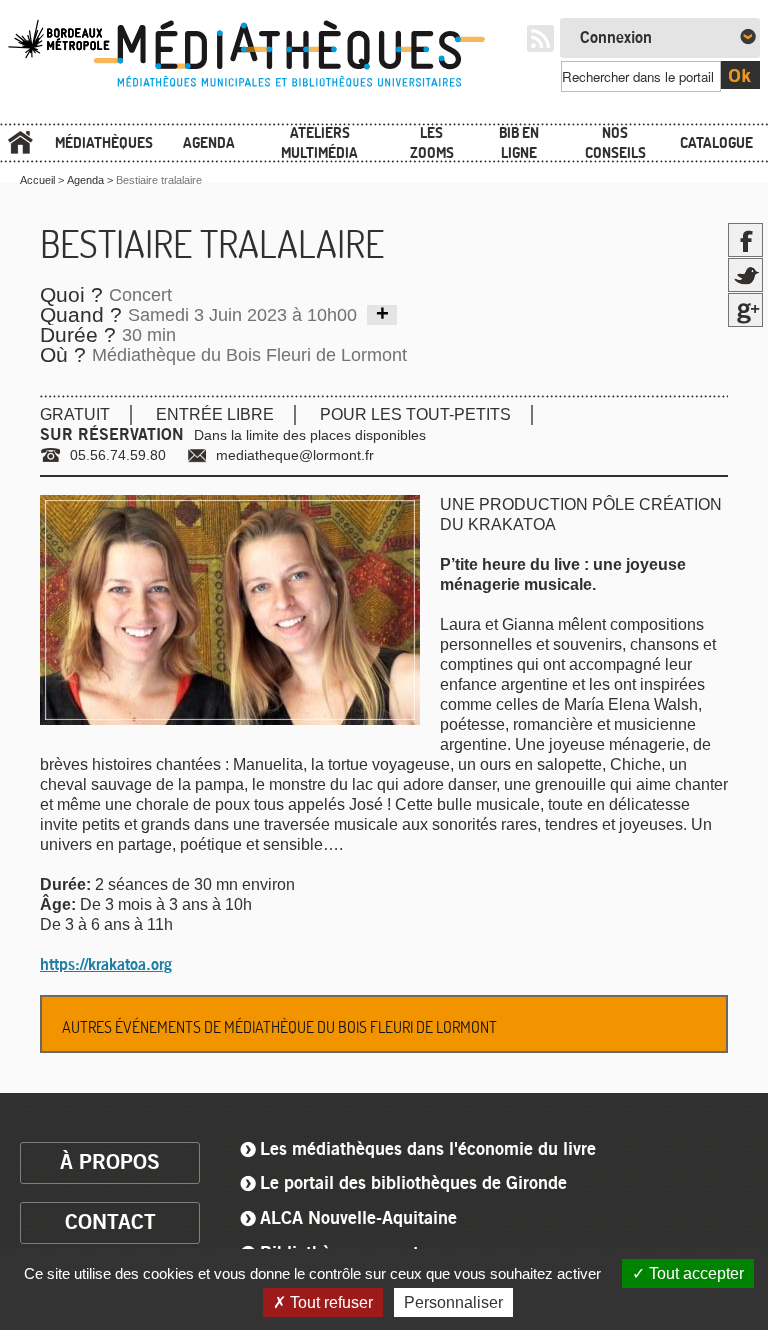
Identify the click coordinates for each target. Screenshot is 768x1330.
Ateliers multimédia (319, 142)
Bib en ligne (519, 142)
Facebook (745, 240)
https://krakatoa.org (106, 965)
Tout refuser (329, 1302)
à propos (110, 1162)
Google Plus (745, 310)
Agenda (209, 142)
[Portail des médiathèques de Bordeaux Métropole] (259, 87)
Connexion (616, 38)
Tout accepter (694, 1273)
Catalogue (716, 142)
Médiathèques (104, 142)
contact (110, 1222)
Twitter (745, 275)
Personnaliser (453, 1302)
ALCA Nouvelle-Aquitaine (358, 1219)
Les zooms (432, 142)
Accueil (20, 143)
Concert (140, 295)
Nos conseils (615, 142)
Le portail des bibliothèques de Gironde (413, 1184)
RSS (540, 38)
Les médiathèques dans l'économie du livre (428, 1150)
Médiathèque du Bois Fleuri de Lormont (249, 355)
